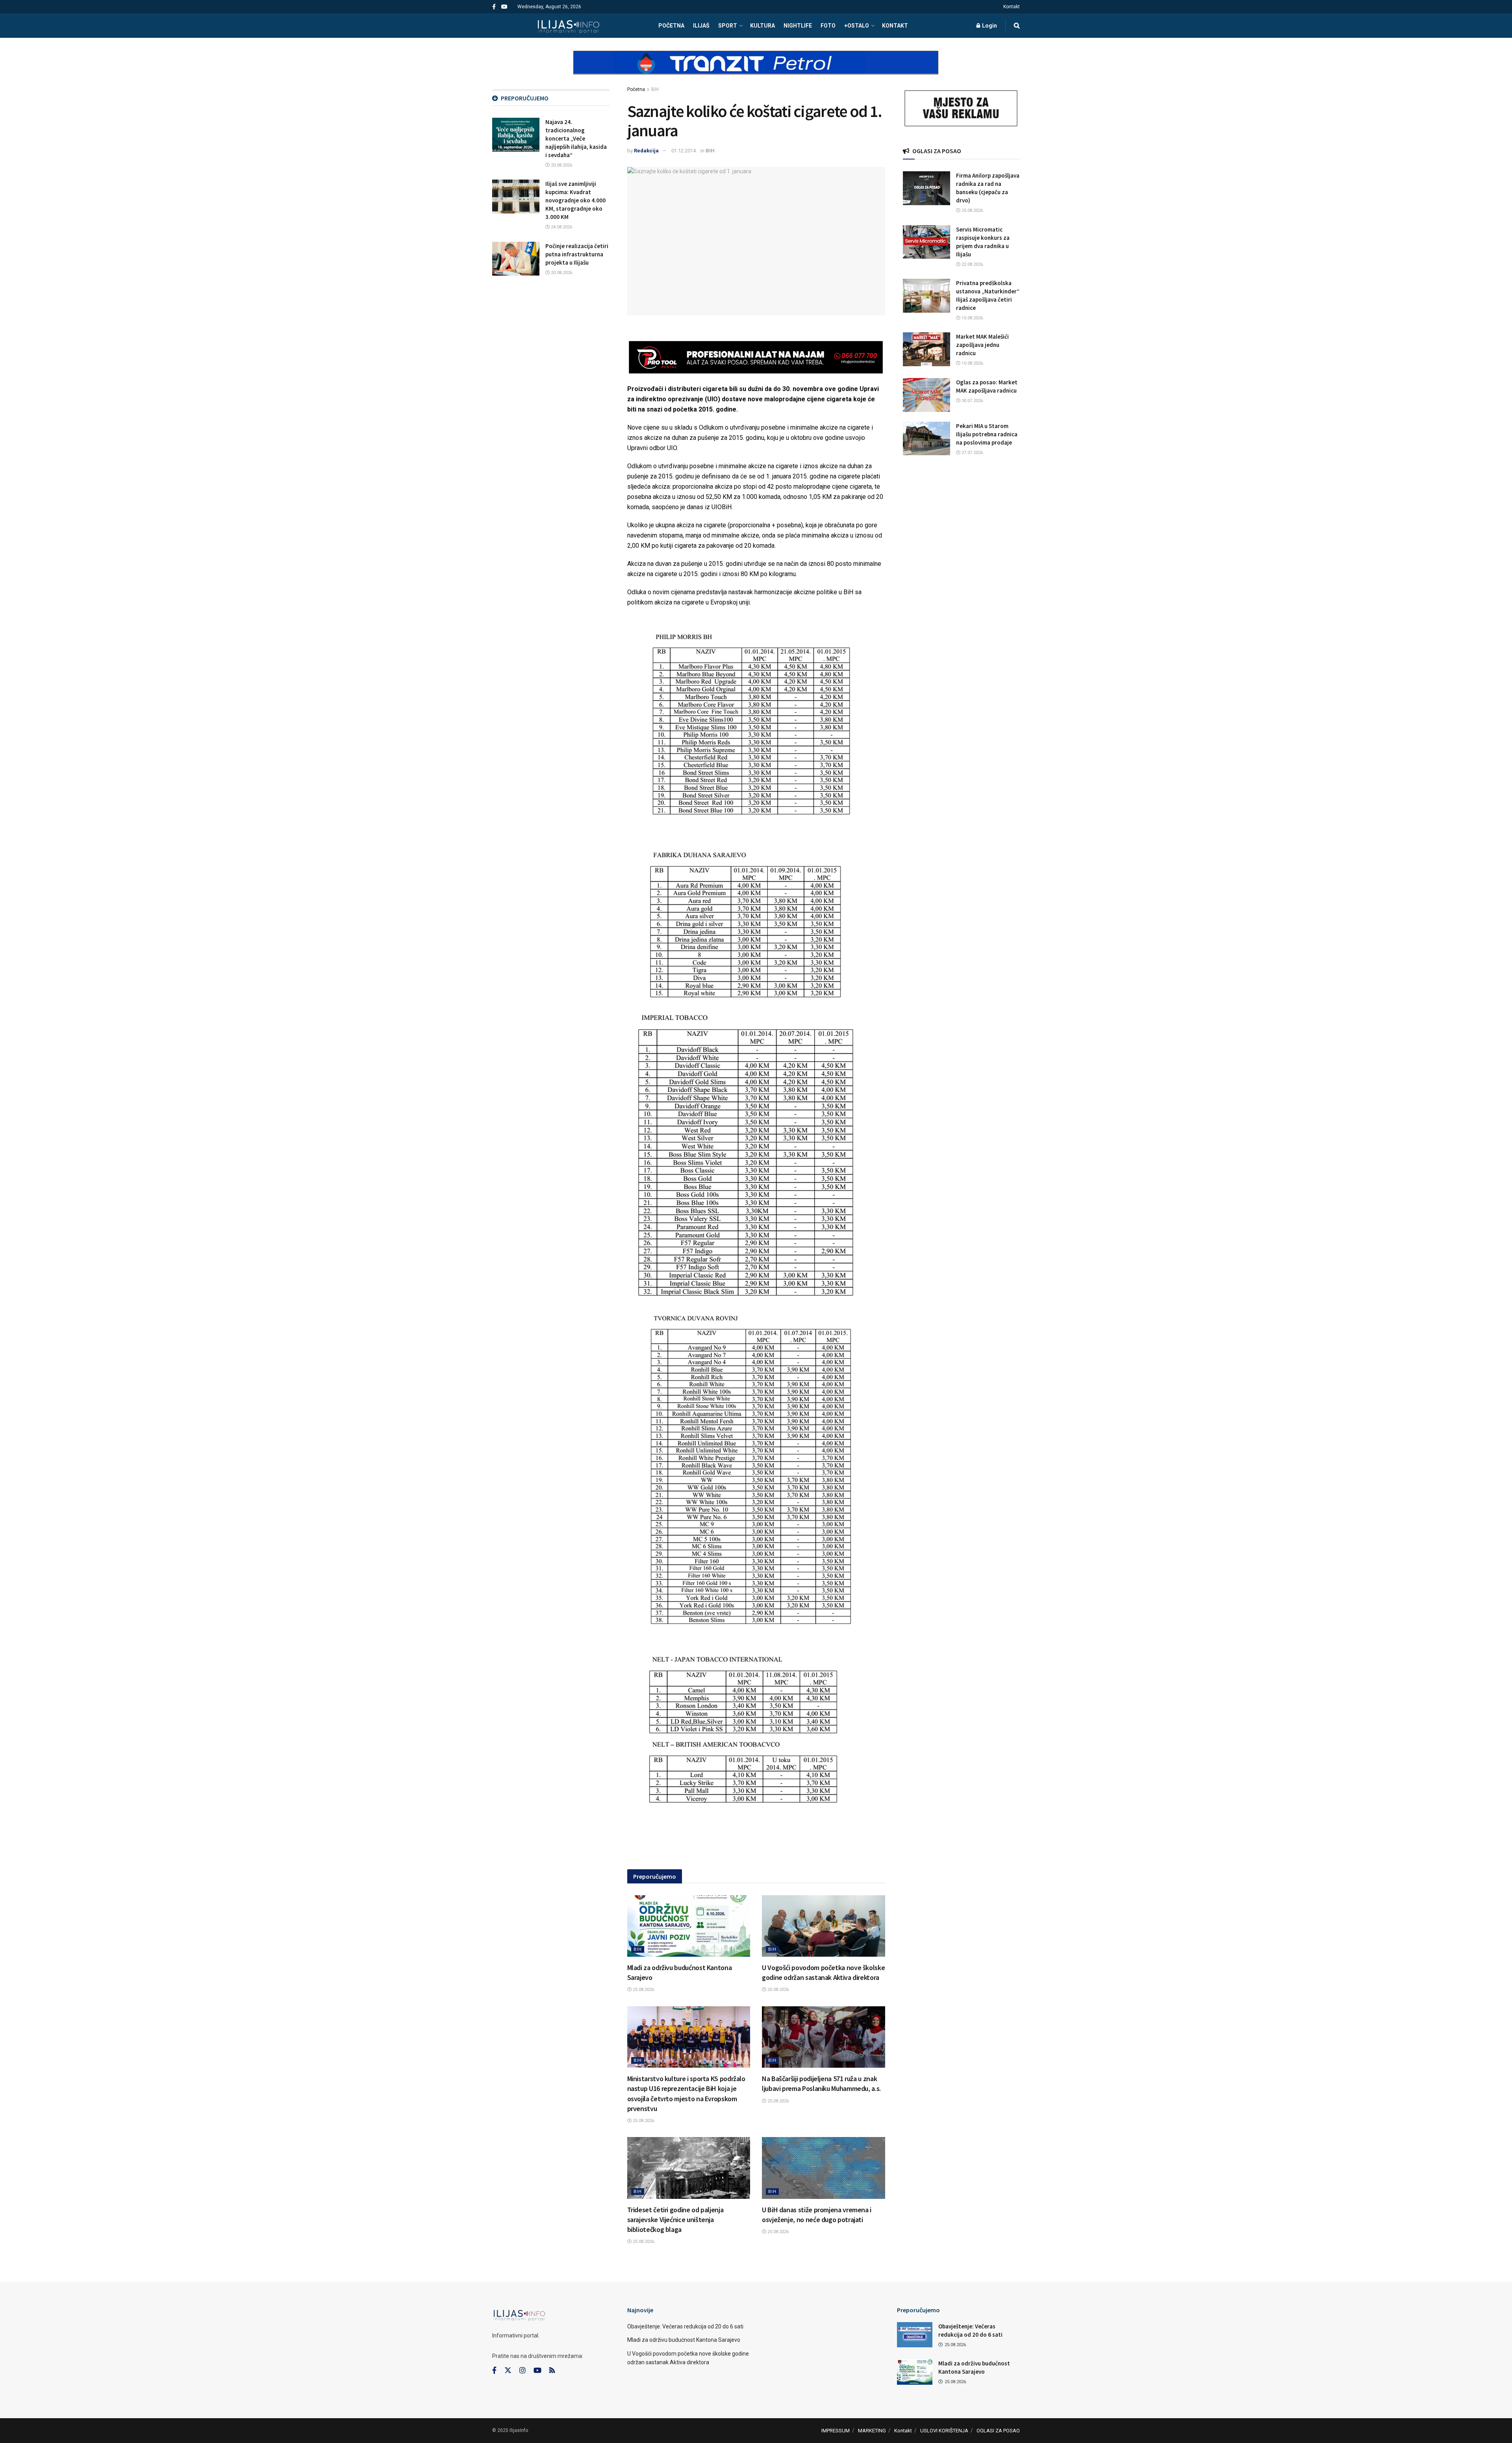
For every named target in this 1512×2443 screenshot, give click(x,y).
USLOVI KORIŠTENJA (944, 2431)
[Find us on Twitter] (508, 2371)
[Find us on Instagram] (523, 2371)
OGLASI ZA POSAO (998, 2431)
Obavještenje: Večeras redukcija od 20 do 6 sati (685, 2326)
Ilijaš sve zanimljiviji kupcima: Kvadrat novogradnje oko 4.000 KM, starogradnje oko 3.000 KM (575, 200)
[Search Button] (1017, 26)
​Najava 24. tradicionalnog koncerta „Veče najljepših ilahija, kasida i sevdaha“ (576, 138)
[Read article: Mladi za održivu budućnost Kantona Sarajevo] (689, 1926)
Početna (636, 89)
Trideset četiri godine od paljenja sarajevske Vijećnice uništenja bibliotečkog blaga (675, 2220)
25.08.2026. (643, 1990)
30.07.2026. (972, 401)
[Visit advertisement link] (756, 69)
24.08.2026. (561, 227)
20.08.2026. (561, 165)
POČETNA (671, 26)
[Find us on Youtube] (504, 7)
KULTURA (762, 26)
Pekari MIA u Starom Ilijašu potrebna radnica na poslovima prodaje (987, 434)
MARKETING (872, 2431)
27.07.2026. (972, 453)
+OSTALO (857, 26)
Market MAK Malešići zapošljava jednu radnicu (982, 345)
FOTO (828, 26)
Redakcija (646, 151)
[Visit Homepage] (568, 26)
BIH (655, 89)
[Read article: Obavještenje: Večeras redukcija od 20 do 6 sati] (915, 2335)
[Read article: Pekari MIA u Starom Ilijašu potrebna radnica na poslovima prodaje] (926, 439)
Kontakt (1012, 7)
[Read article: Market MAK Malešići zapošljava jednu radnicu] (926, 349)
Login (989, 26)
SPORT (728, 26)
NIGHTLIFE (798, 26)
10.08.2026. (972, 318)
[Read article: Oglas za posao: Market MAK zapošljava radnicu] (926, 395)
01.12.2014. (684, 151)
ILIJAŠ (701, 26)
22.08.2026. (972, 264)
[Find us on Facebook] (494, 7)
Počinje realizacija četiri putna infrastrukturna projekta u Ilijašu (577, 254)
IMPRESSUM (836, 2431)
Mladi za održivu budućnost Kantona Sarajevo (684, 2340)
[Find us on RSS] (552, 2371)
